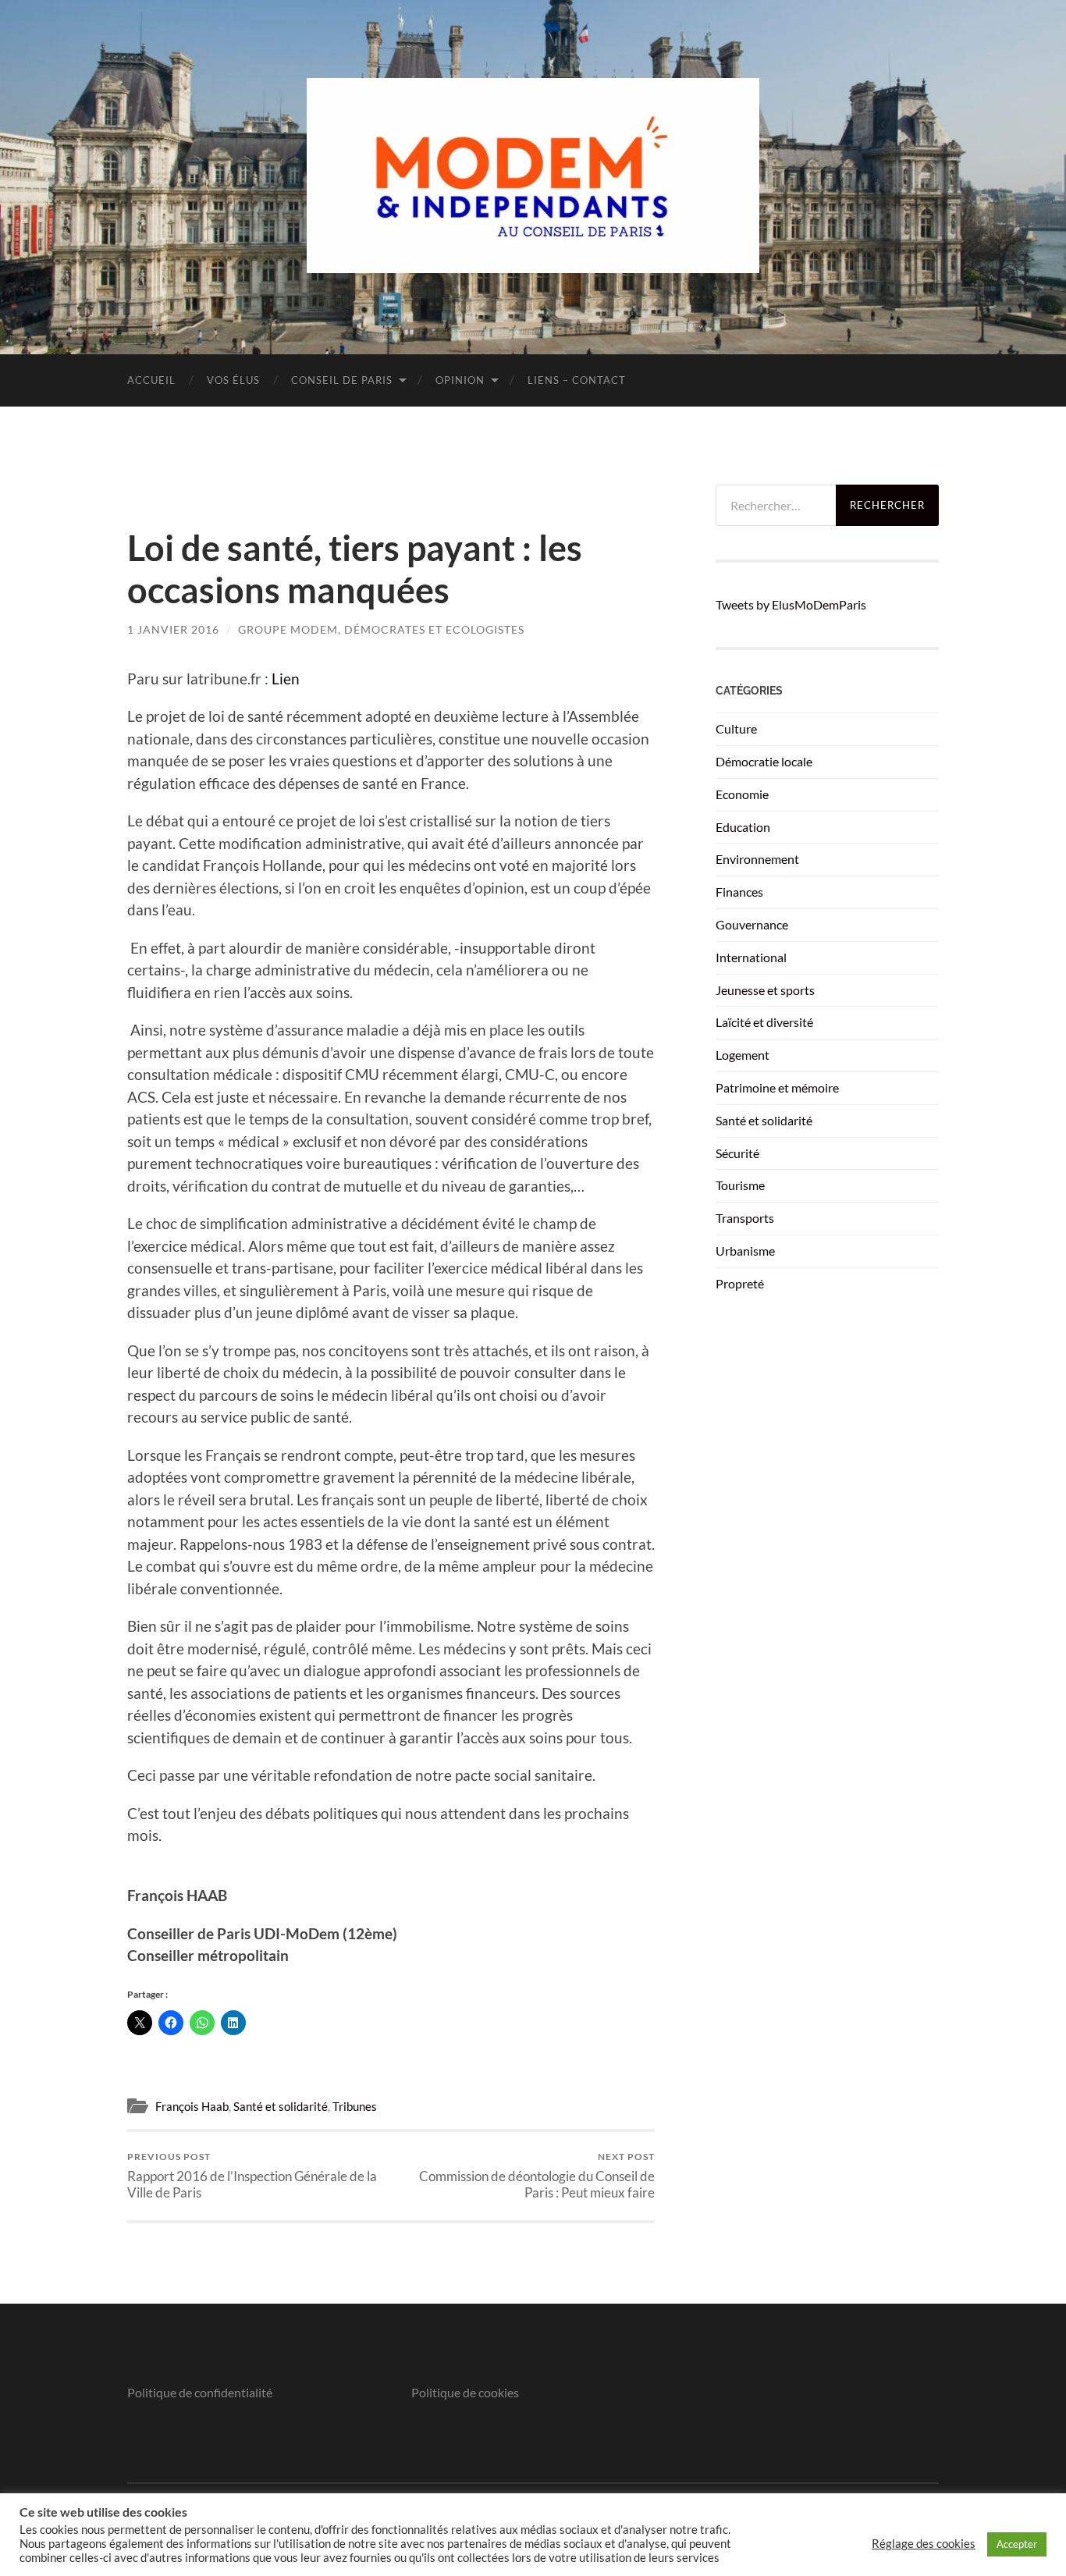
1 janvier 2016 (173, 629)
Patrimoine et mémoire (777, 1087)
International (751, 957)
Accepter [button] (1017, 2544)
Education (743, 827)
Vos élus (233, 380)
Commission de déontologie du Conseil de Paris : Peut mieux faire (537, 2176)
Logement (743, 1055)
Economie (742, 794)
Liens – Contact (577, 380)
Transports (745, 1218)
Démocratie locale (764, 761)
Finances (739, 892)
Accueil (151, 380)
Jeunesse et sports (765, 990)
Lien (286, 679)
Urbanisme (745, 1251)
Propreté (740, 1283)
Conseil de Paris (342, 380)
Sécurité (737, 1153)
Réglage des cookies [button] (924, 2544)
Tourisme (740, 1185)
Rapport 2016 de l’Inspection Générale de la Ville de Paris (252, 2176)
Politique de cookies (465, 2392)
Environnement (757, 859)
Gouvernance (752, 924)
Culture (736, 728)
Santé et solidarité (281, 2106)
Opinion (460, 380)
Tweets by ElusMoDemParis (791, 604)
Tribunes (355, 2106)
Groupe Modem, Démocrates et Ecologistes (381, 629)
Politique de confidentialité (200, 2392)
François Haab (192, 2106)
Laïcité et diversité (764, 1022)
